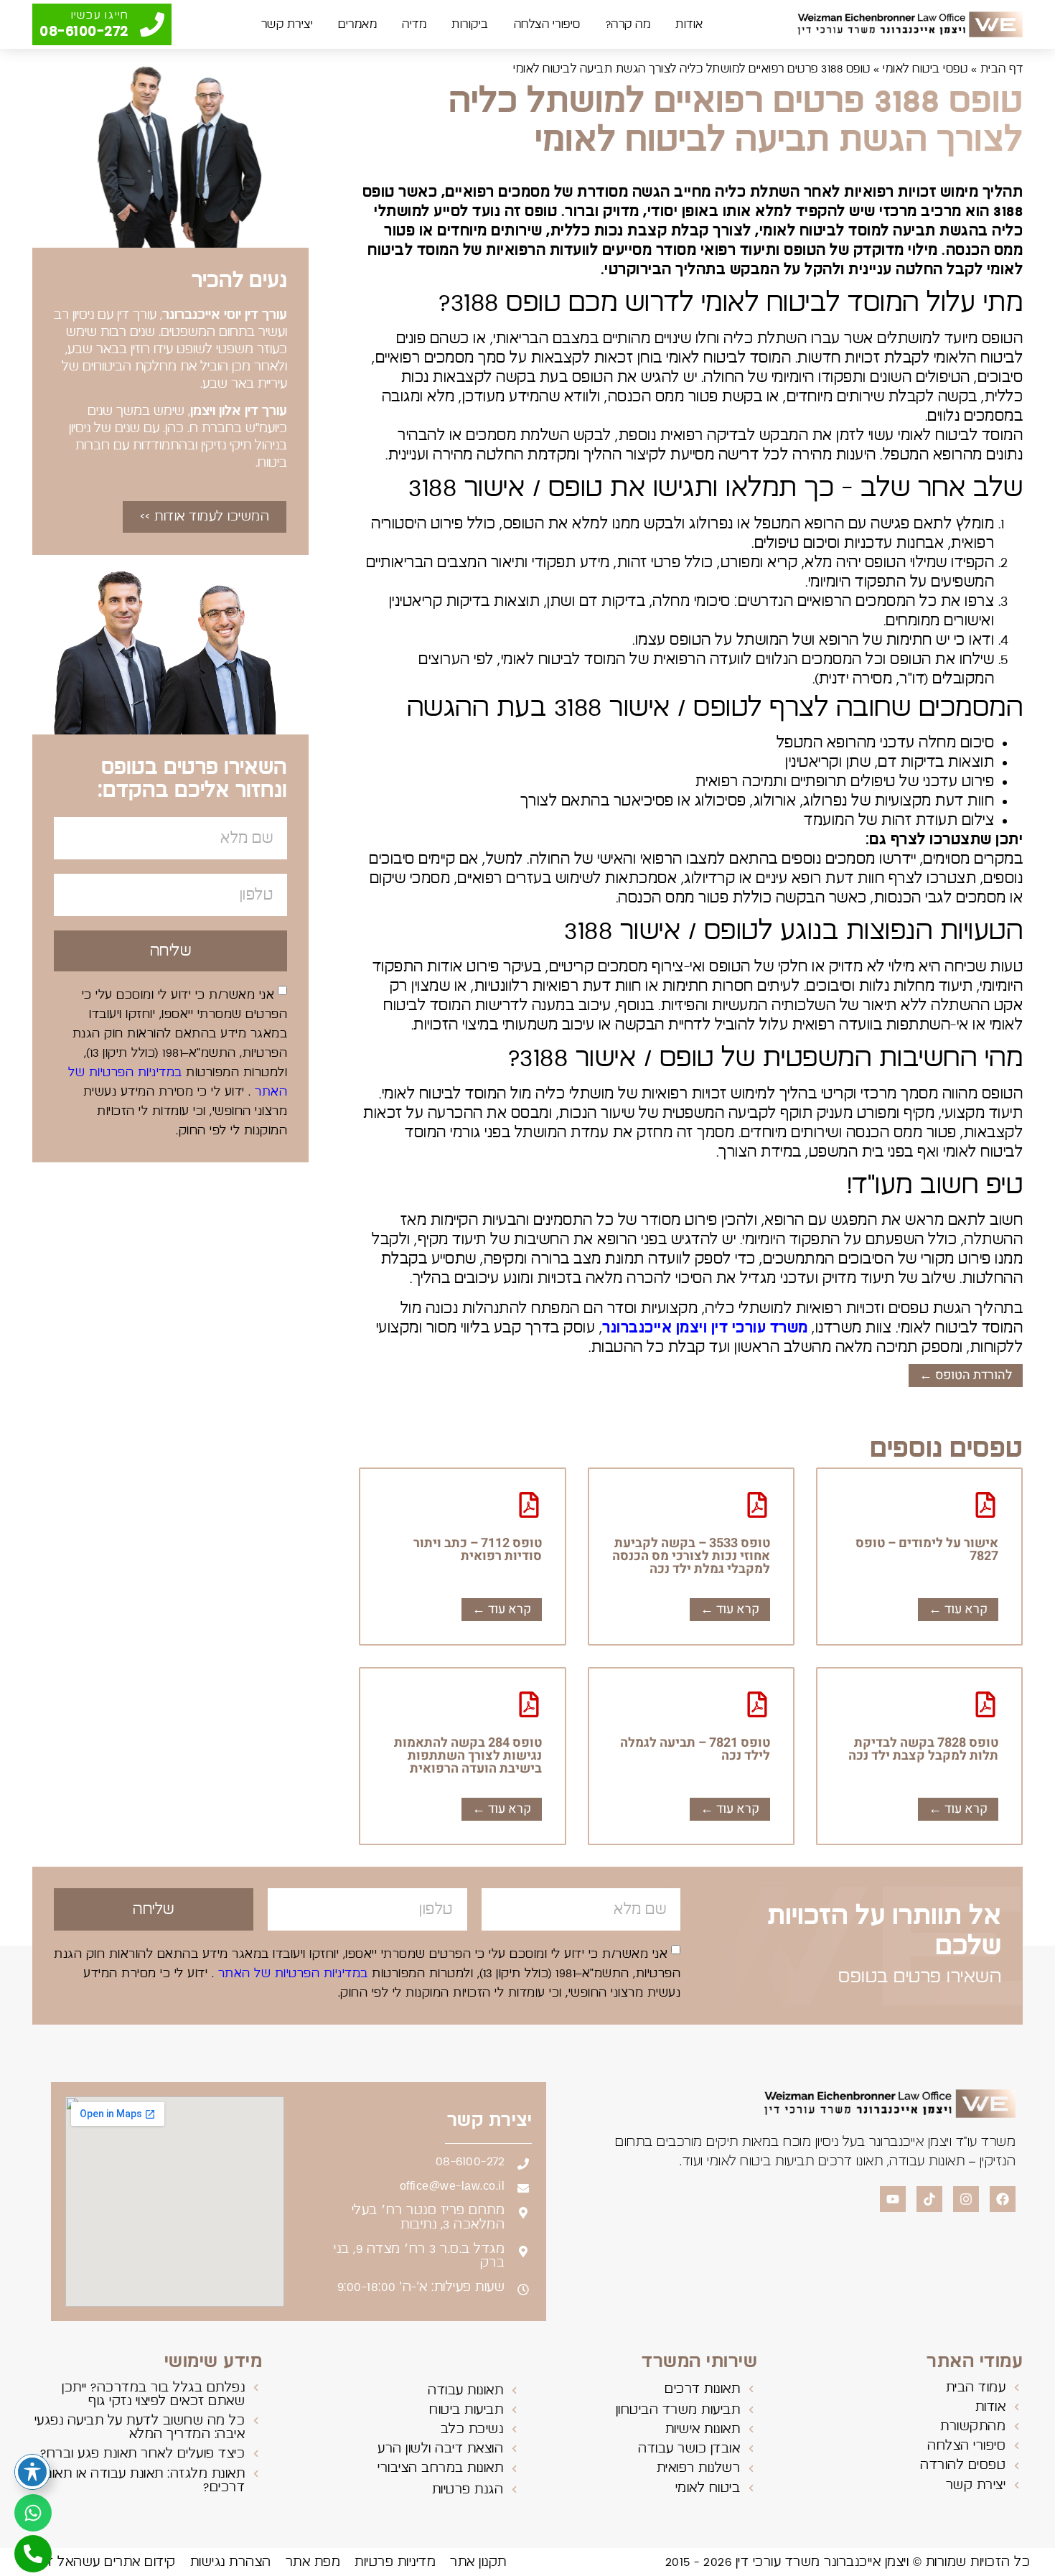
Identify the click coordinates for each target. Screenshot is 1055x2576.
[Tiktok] (929, 2199)
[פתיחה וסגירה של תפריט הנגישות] (32, 2472)
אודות (689, 24)
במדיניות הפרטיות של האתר (291, 1974)
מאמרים (357, 24)
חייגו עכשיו (100, 15)
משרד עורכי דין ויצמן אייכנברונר (705, 1328)
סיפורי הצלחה (547, 24)
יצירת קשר (287, 24)
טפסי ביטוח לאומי (925, 69)
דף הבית (1002, 69)
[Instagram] (966, 2199)
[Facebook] (1003, 2199)
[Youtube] (893, 2199)
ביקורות (470, 24)
